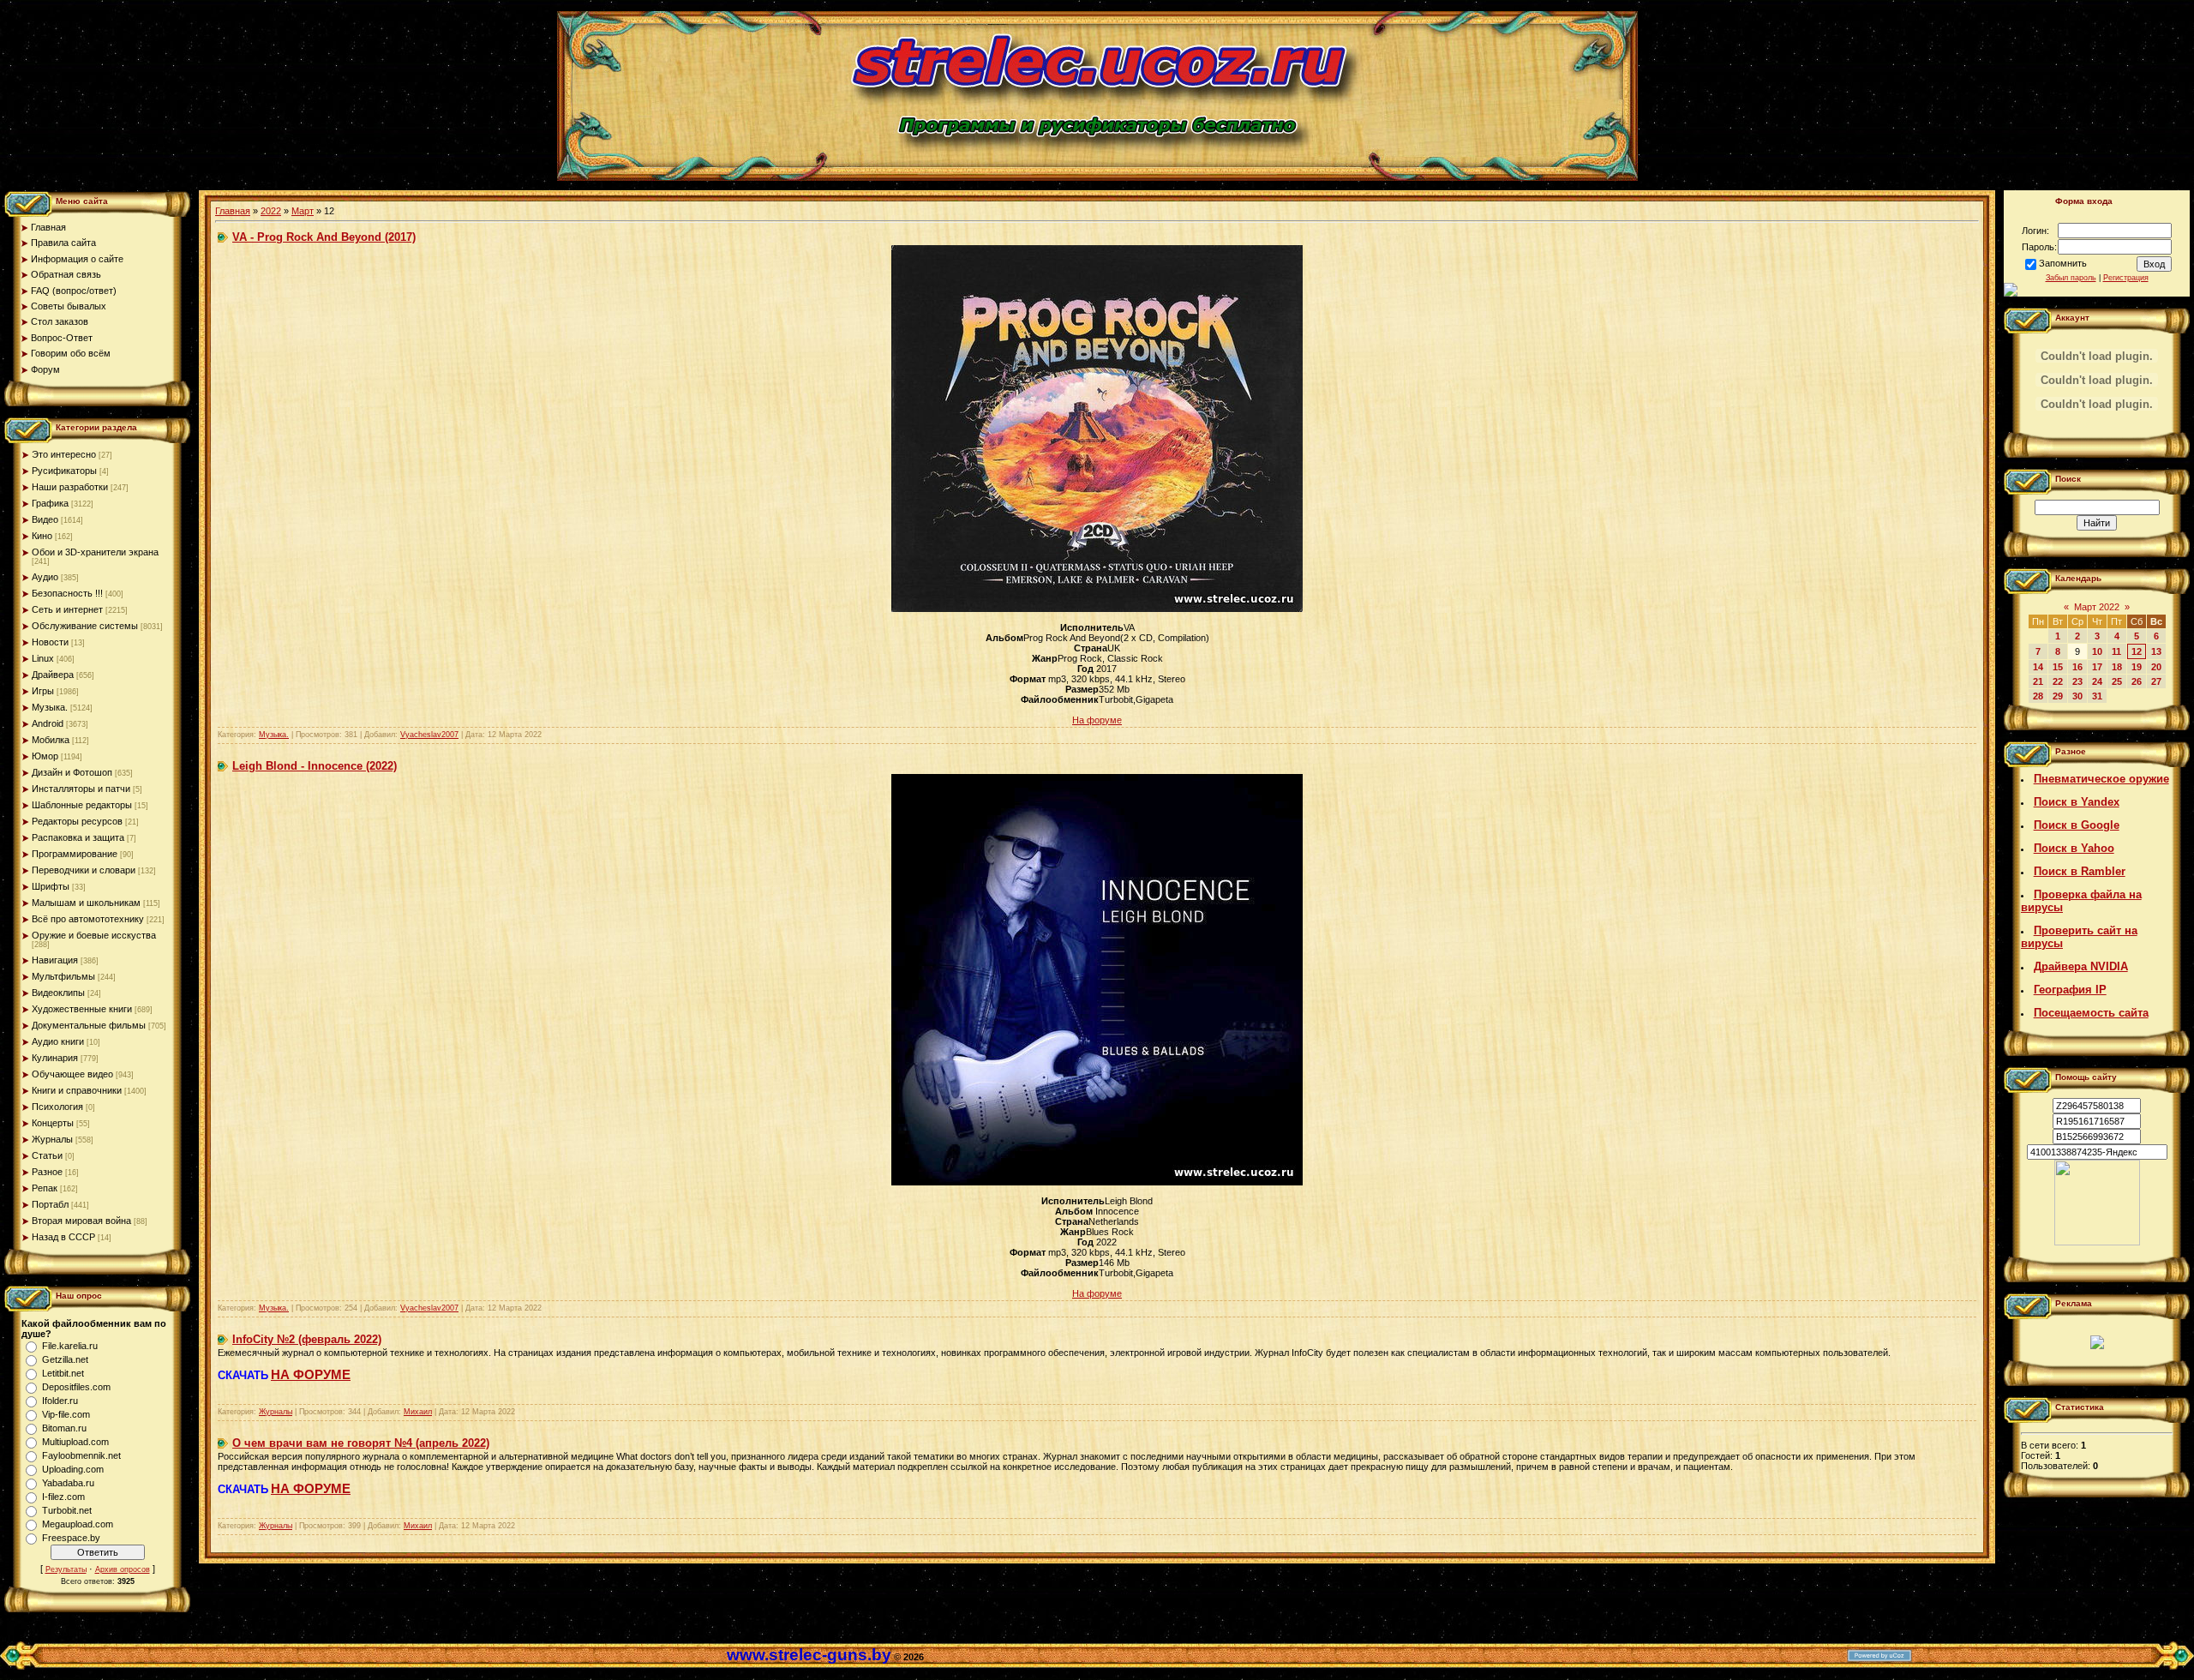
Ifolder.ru (60, 1401)
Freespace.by (71, 1538)
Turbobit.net (67, 1510)
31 (2097, 696)
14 (2038, 667)
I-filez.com (63, 1497)
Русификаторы (64, 471)
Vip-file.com (66, 1414)
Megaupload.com (78, 1524)
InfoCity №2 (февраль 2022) (307, 1339)
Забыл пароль (2071, 278)
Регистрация (2126, 278)
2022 (271, 211)
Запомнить (2063, 263)
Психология (57, 1107)
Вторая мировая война (81, 1221)
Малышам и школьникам (86, 903)
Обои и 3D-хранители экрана (95, 552)
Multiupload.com (75, 1442)
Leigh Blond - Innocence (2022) (315, 766)
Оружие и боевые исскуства (94, 935)
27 (2156, 681)
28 (2038, 696)
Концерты (53, 1123)
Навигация (55, 960)
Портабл (50, 1204)
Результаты (66, 1569)
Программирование (75, 854)
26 (2137, 681)
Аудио (45, 577)
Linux (43, 658)
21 (2038, 681)
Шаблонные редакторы (82, 805)
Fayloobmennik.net (81, 1455)
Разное (47, 1172)
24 (2097, 681)
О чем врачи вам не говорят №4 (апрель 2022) (361, 1443)
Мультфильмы (63, 976)
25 (2117, 681)
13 (2156, 651)
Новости (50, 642)
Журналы (52, 1139)
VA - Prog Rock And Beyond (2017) (324, 237)
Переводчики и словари (84, 870)
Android (48, 723)
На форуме (1097, 720)
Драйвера (53, 675)
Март (303, 211)
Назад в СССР (63, 1237)
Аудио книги (58, 1041)
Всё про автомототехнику (88, 919)
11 (2116, 651)
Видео (45, 519)
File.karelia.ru (70, 1346)
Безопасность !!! (67, 593)
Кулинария (55, 1058)
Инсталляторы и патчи (81, 789)
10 (2097, 651)
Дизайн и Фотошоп (72, 772)
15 (2058, 667)
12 (2137, 651)
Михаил (418, 1412)
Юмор (45, 756)
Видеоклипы (58, 993)
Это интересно (64, 454)
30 (2077, 696)
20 (2156, 667)
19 (2137, 667)
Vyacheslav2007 (429, 735)
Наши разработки (70, 487)
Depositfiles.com (76, 1387)
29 (2058, 696)
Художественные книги (82, 1009)
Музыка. (50, 707)
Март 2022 (2097, 607)
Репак (45, 1188)
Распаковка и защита (78, 837)
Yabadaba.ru (68, 1483)
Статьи (47, 1155)
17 (2097, 667)
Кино (42, 536)
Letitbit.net (63, 1373)
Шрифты (51, 886)
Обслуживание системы (85, 626)
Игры (43, 691)
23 (2077, 681)
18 (2117, 667)
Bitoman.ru (64, 1428)
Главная (233, 211)
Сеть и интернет (67, 609)
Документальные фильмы (89, 1025)
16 (2077, 667)
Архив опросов (123, 1569)
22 (2058, 681)
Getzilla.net (65, 1359)
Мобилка (51, 740)
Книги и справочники (77, 1090)
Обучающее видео (72, 1074)
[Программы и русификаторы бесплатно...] (2097, 1242)
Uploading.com (73, 1469)
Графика (50, 503)
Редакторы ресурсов (77, 821)
